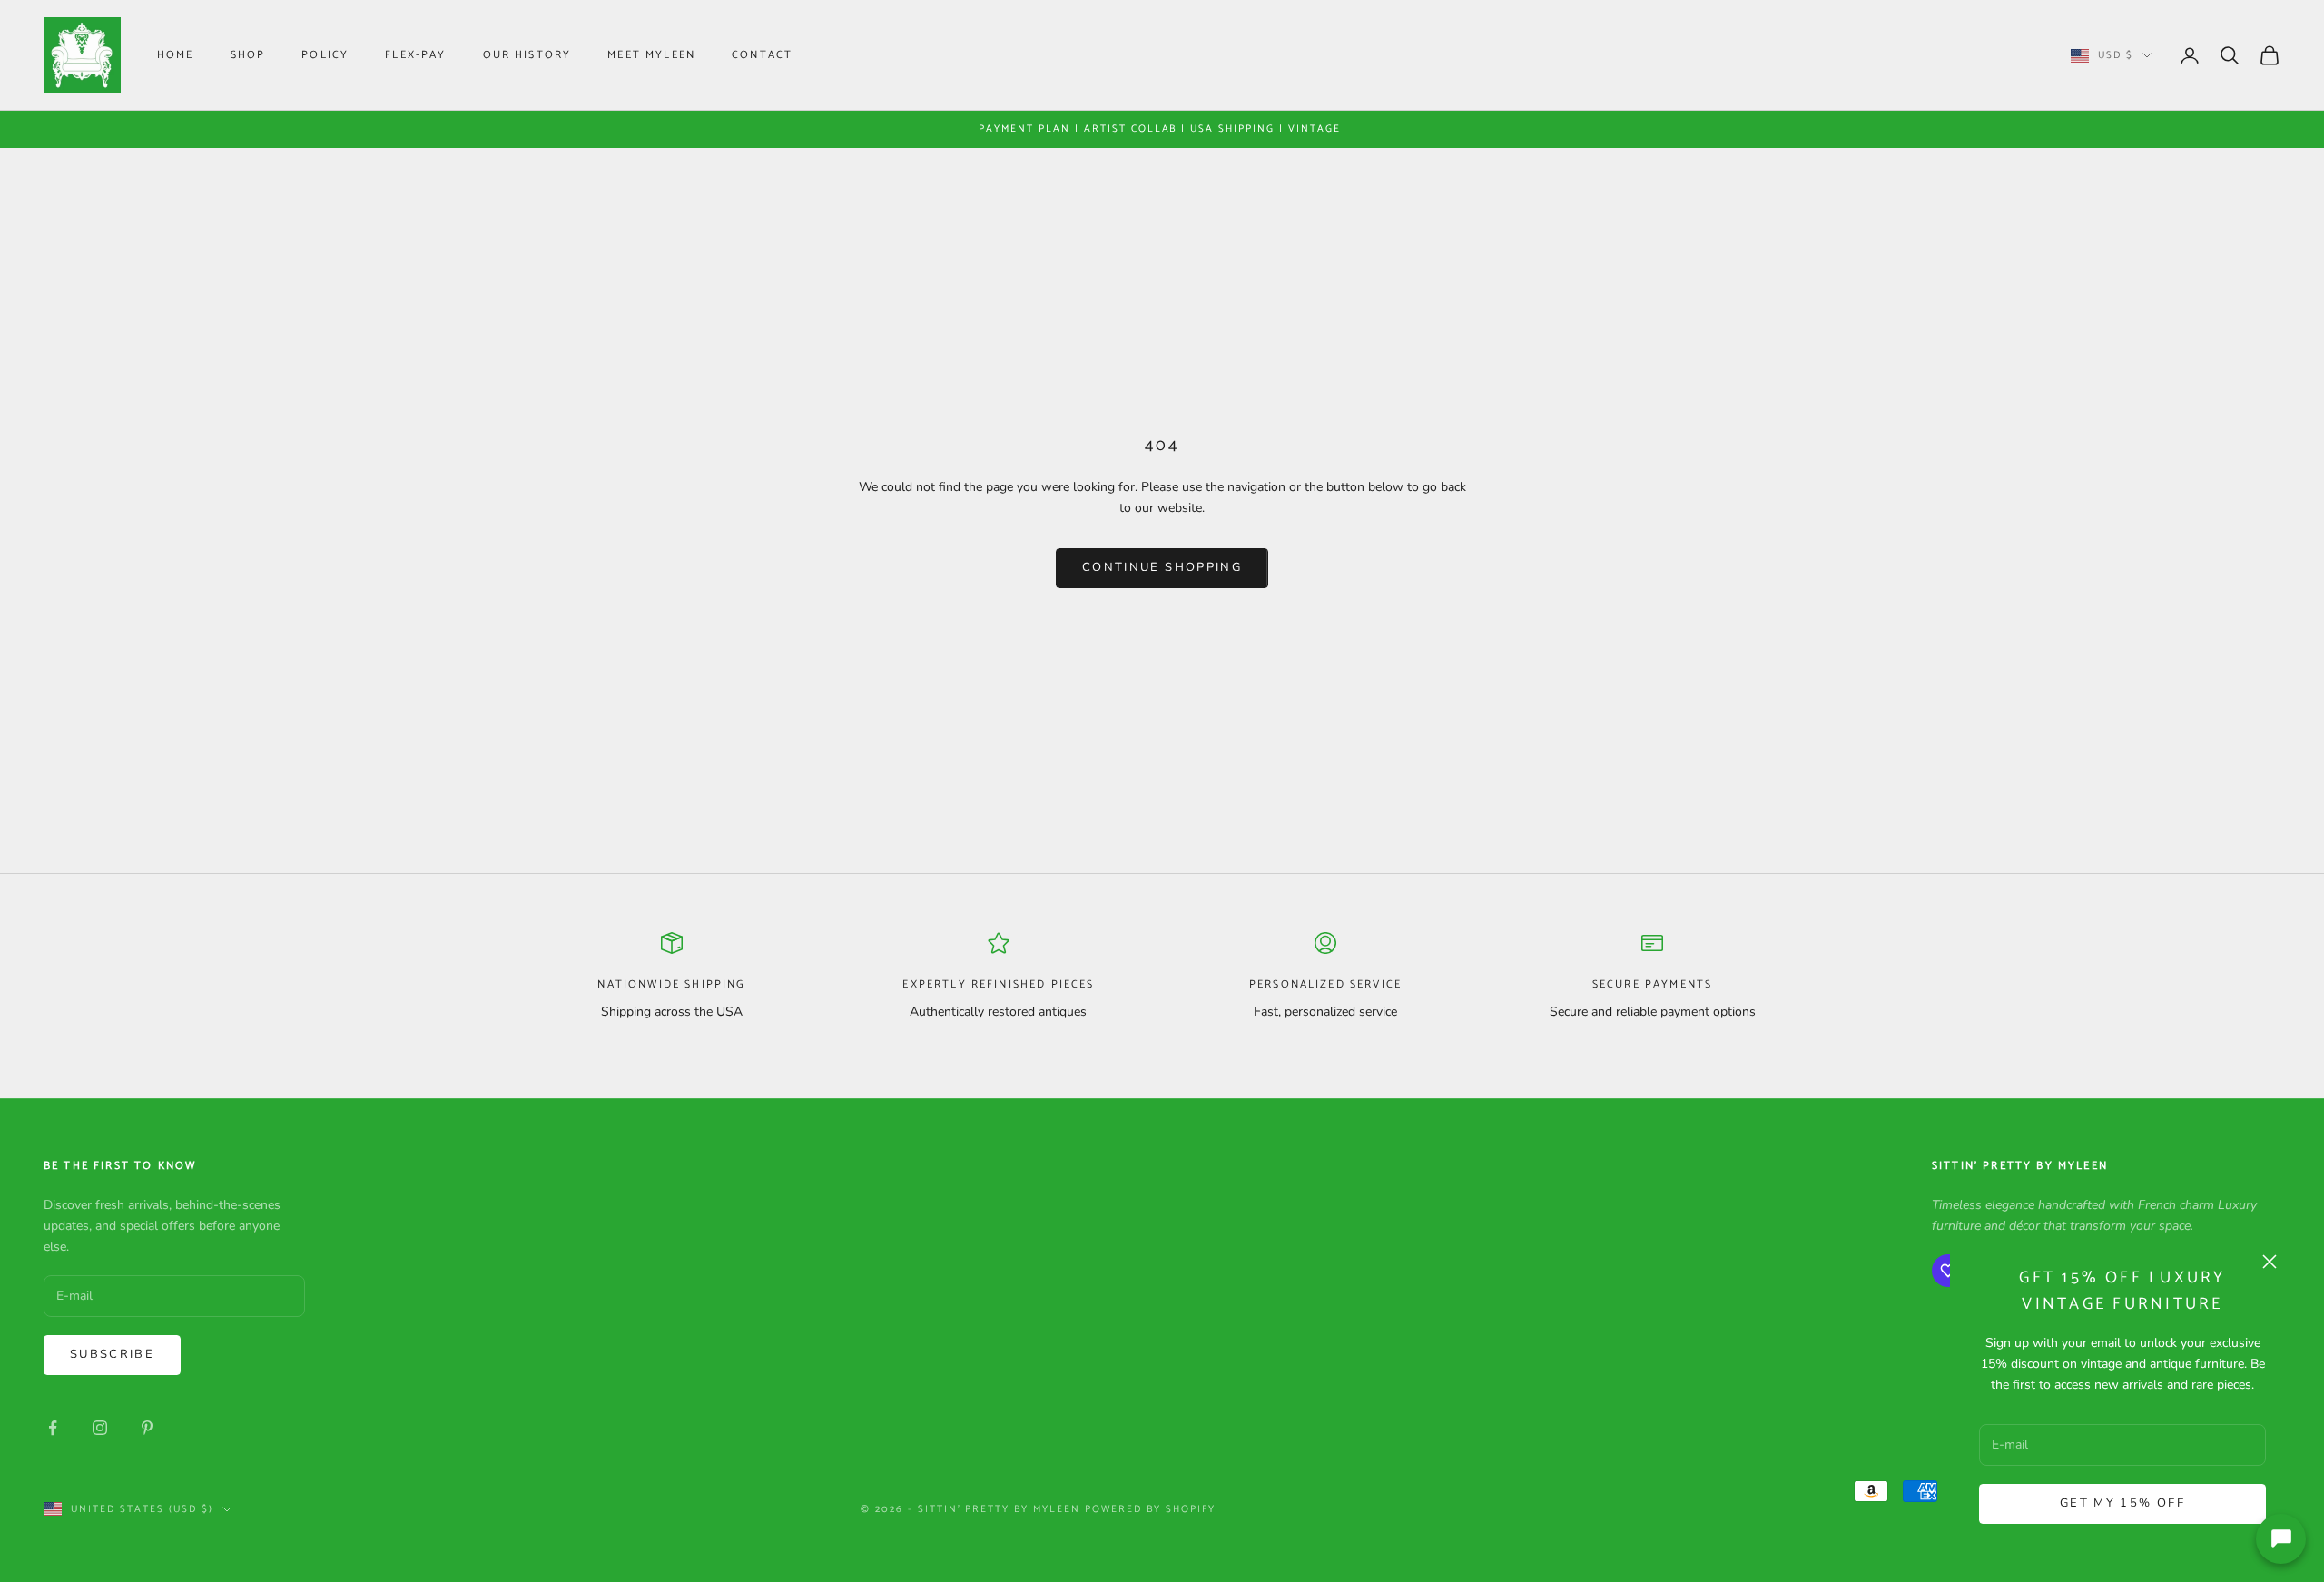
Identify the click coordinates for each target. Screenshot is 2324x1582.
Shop (248, 55)
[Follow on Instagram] (100, 1428)
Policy (325, 55)
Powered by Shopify (1150, 1509)
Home (176, 55)
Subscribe (112, 1354)
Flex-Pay (415, 55)
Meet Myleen (651, 55)
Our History (527, 55)
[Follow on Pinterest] (147, 1428)
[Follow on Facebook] (53, 1428)
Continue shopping (1162, 567)
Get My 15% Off (2122, 1503)
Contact (762, 55)
